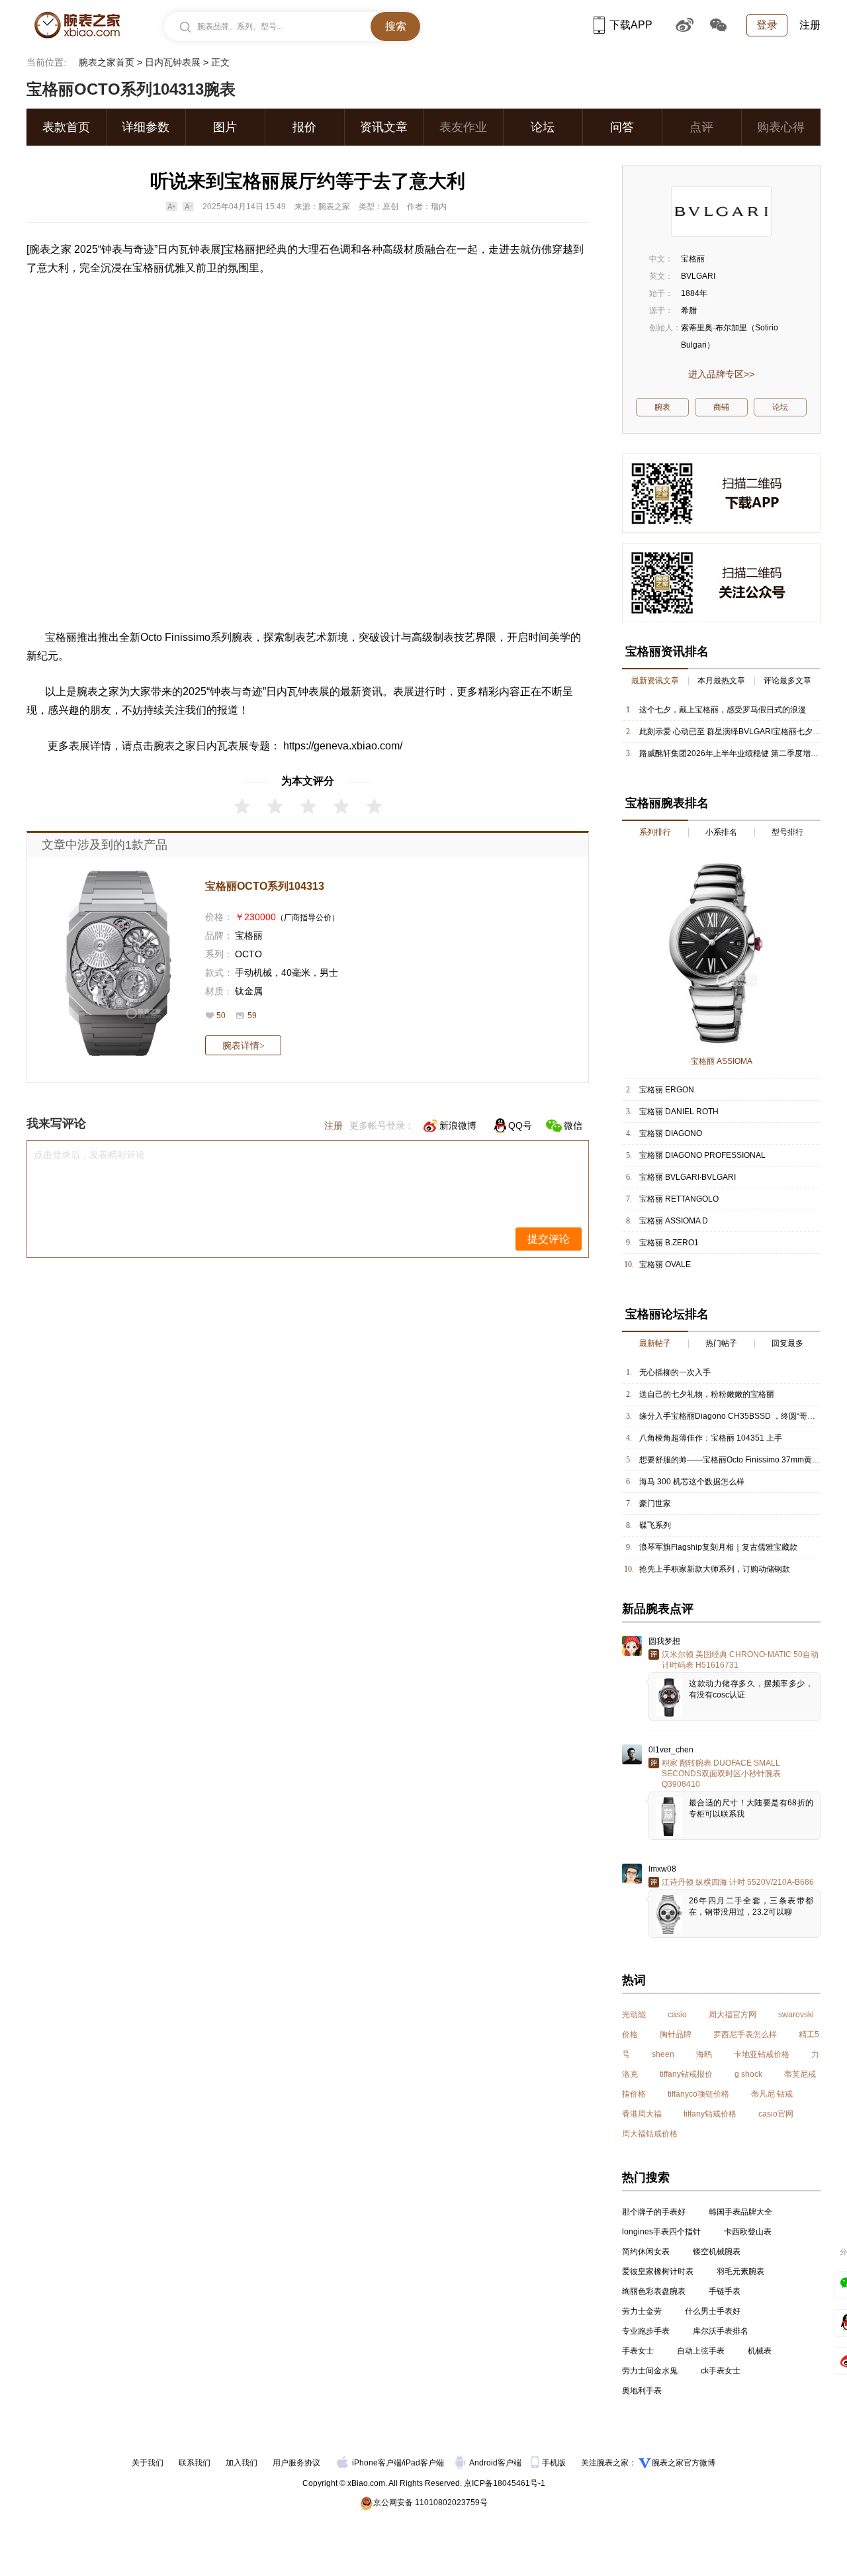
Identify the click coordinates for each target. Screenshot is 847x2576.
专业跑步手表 (646, 2331)
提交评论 (549, 1239)
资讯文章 (384, 127)
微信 (573, 1125)
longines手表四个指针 (661, 2232)
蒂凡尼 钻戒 (772, 2094)
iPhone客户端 (377, 2463)
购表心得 (781, 127)
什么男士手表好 (713, 2311)
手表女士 (638, 2351)
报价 (304, 127)
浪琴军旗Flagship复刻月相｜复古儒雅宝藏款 (718, 1547)
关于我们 (148, 2463)
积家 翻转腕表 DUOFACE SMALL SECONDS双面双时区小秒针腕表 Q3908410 (721, 1774)
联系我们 (195, 2463)
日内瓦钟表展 (173, 62)
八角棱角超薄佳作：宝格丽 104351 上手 (711, 1438)
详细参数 (146, 127)
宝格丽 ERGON (667, 1090)
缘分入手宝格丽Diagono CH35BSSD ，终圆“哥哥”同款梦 (740, 1416)
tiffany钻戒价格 (710, 2114)
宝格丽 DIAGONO (671, 1133)
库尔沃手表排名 (721, 2331)
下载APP (631, 25)
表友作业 (463, 127)
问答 (622, 127)
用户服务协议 (296, 2463)
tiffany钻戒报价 (686, 2074)
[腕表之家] (77, 25)
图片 (225, 127)
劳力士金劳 (642, 2311)
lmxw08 (662, 1869)
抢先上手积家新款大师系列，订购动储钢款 (715, 1569)
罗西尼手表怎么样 (745, 2034)
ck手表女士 (721, 2371)
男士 (329, 973)
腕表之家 (50, 249)
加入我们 (242, 2463)
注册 (810, 25)
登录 (767, 25)
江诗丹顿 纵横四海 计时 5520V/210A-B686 (738, 1882)
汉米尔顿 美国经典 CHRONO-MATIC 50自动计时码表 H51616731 (740, 1660)
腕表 (242, 637)
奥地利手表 (642, 2391)
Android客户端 (496, 2463)
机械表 (760, 2351)
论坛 (543, 127)
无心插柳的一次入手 (675, 1372)
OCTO (248, 954)
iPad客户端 (424, 2463)
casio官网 (776, 2114)
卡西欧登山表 (748, 2232)
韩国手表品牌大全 (740, 2212)
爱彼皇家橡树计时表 (658, 2271)
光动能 (634, 2015)
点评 (701, 127)
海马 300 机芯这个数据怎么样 (692, 1482)
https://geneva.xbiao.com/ (343, 746)
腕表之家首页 (107, 62)
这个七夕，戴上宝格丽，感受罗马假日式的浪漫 (723, 710)
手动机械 (253, 973)
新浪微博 (458, 1125)
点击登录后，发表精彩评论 (89, 1155)
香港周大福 (642, 2114)
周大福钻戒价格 (650, 2134)
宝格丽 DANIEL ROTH (679, 1112)
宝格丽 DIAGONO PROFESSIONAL (702, 1155)
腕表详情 (244, 1045)
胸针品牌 (676, 2034)
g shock (748, 2074)
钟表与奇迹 (128, 249)
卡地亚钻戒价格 (762, 2054)
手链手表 (725, 2291)
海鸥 (704, 2054)
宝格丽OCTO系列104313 (265, 886)
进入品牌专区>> (721, 374)
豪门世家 (655, 1503)
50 (221, 1016)
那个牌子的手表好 (654, 2212)
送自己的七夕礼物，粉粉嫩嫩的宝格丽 (707, 1394)
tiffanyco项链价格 (698, 2094)
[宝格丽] (721, 212)
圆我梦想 (664, 1641)
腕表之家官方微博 (684, 2463)
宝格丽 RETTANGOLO (679, 1199)
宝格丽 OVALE (665, 1264)
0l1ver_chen (671, 1750)
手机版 (555, 2463)
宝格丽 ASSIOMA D (674, 1221)
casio (677, 2015)
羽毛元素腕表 (740, 2271)
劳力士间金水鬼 (650, 2371)
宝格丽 (240, 249)
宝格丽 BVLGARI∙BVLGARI (688, 1177)
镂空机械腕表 (717, 2252)
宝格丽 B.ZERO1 (669, 1243)
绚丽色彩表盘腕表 (654, 2291)
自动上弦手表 (701, 2351)
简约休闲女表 (646, 2252)
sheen (663, 2054)
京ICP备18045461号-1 (505, 2483)
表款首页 (66, 127)
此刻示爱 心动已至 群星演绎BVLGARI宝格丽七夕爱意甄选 (742, 732)
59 (252, 1016)
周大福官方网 (733, 2015)
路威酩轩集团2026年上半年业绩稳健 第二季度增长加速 (737, 753)
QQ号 (520, 1125)
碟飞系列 (655, 1525)
